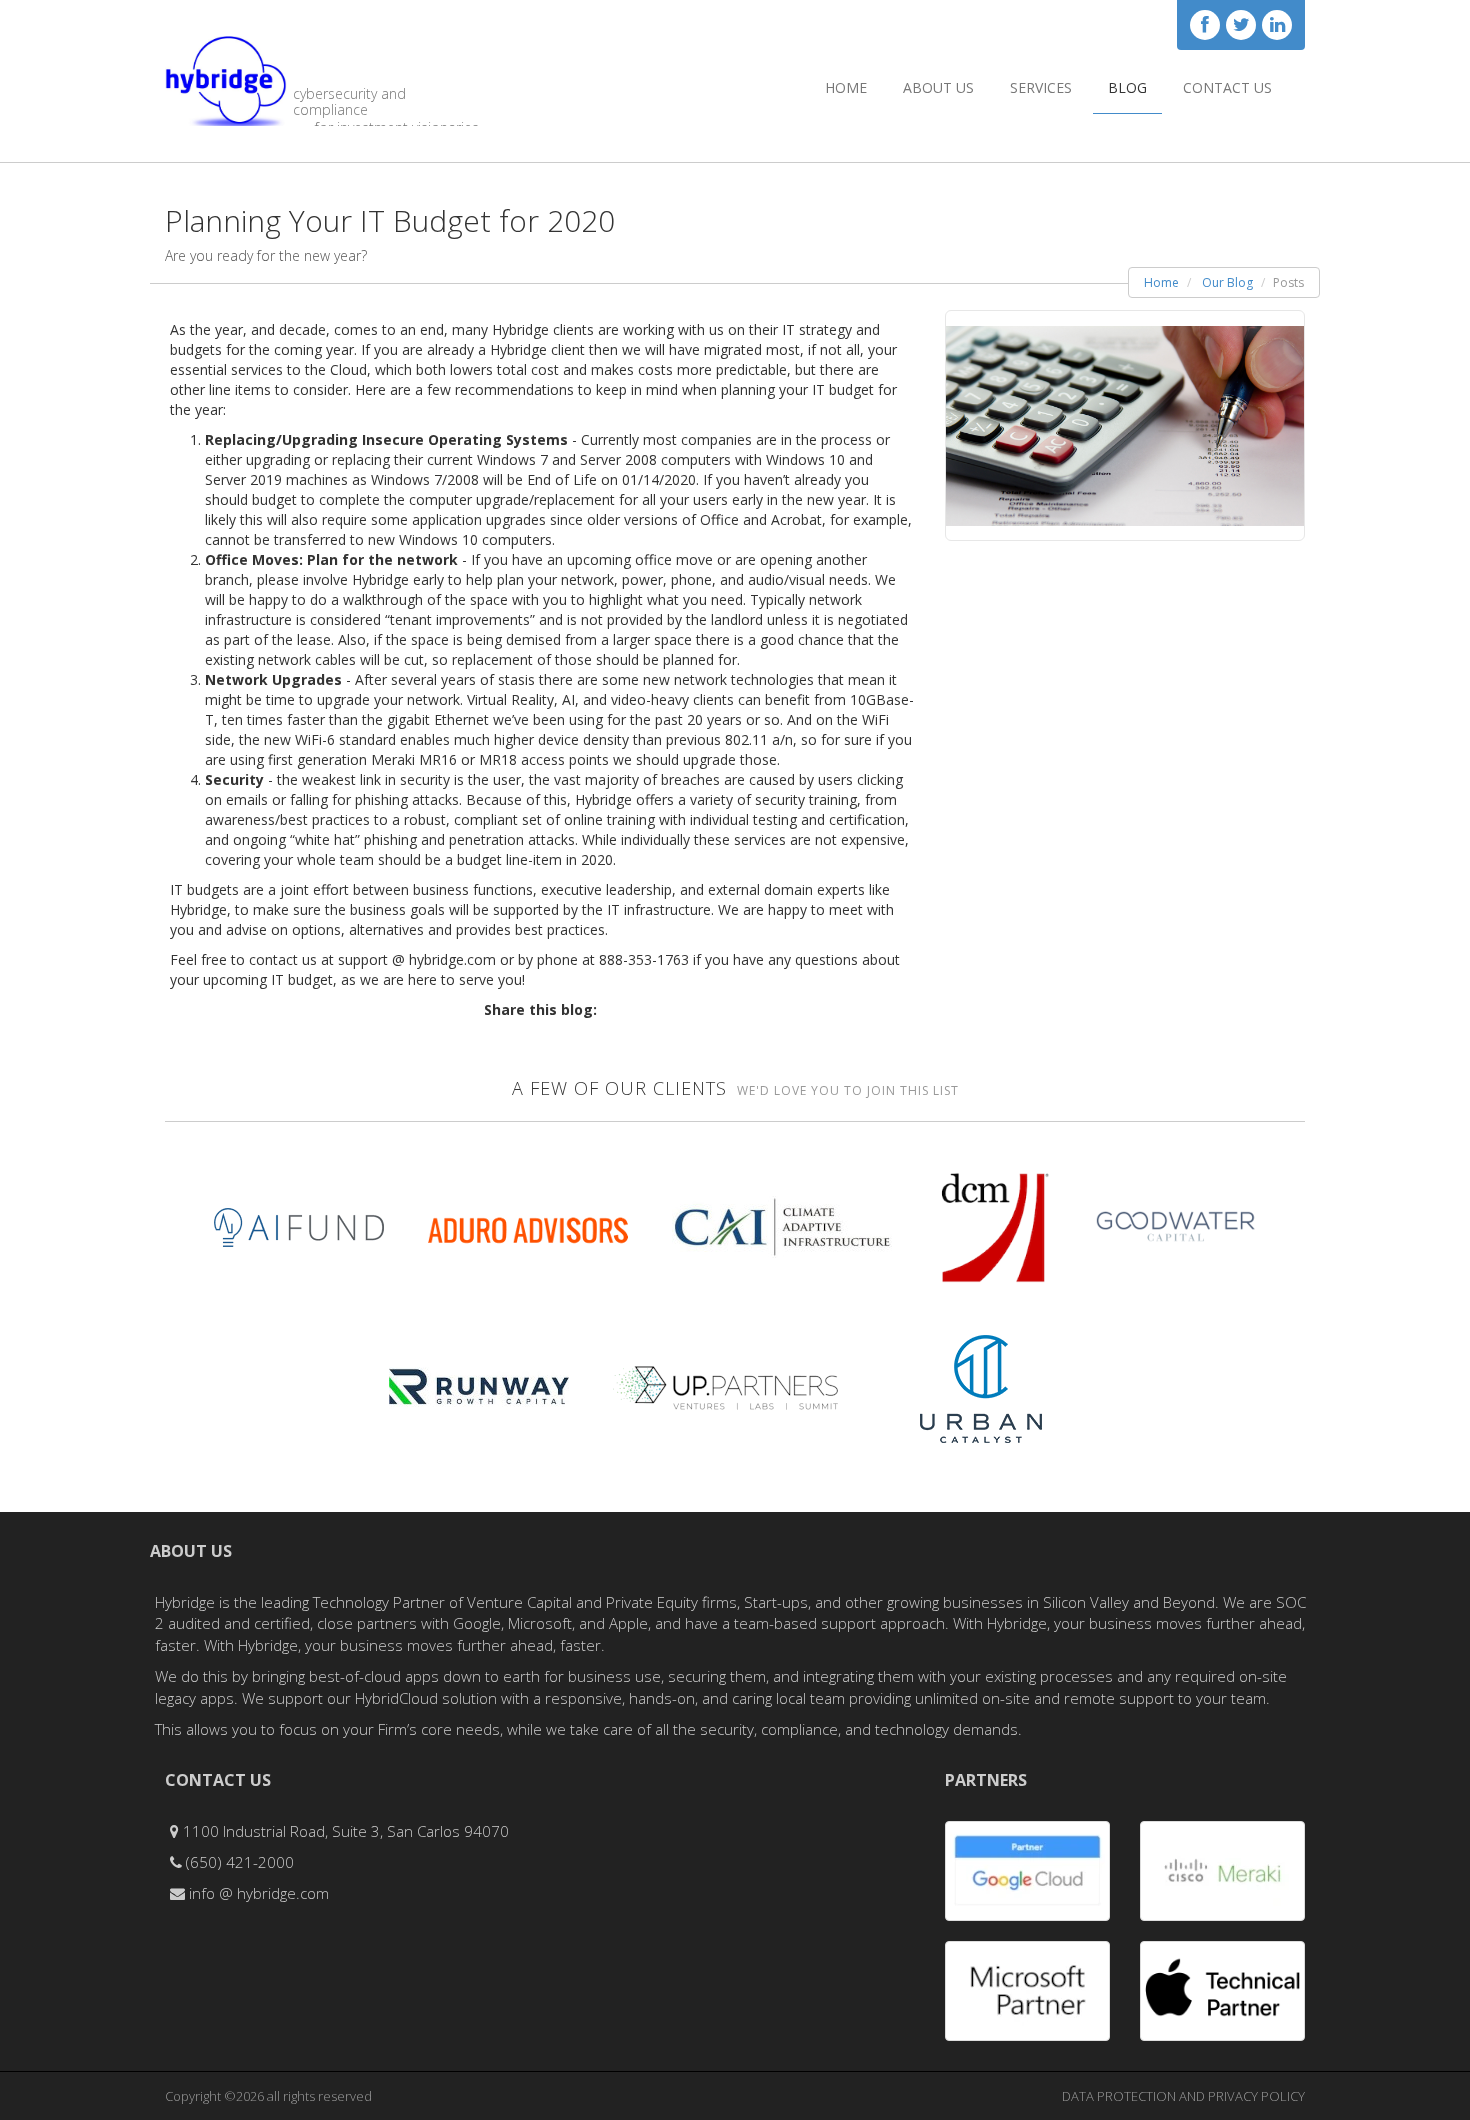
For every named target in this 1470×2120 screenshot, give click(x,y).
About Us (938, 87)
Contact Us (1227, 87)
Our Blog (1227, 282)
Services (1041, 87)
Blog (1127, 87)
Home (846, 87)
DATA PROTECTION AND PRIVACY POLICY (1183, 2096)
